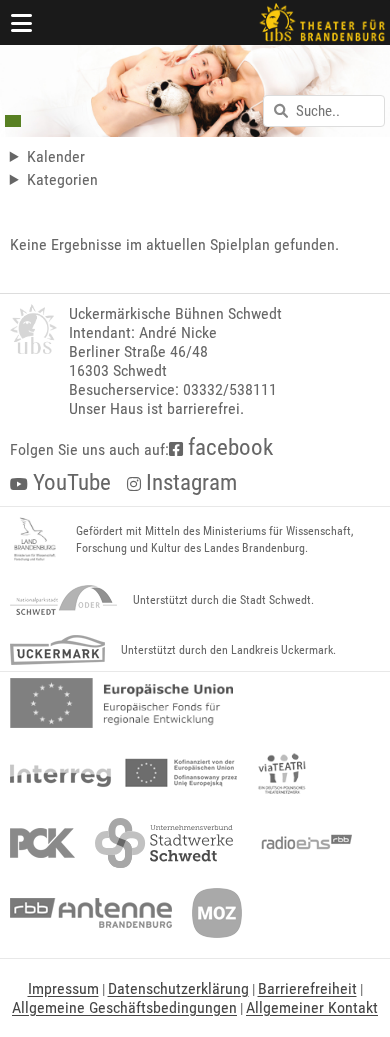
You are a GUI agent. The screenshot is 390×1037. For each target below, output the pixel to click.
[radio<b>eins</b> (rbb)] (302, 843)
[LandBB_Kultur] (35, 540)
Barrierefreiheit (307, 988)
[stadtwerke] (164, 843)
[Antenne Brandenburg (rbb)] (91, 913)
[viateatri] (282, 773)
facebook (228, 447)
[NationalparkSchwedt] (63, 600)
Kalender (56, 156)
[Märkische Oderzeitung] (217, 913)
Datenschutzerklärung (178, 988)
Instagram (189, 482)
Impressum (63, 988)
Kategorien (62, 179)
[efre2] (121, 703)
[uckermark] (57, 650)
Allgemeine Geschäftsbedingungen (124, 1007)
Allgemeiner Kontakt (312, 1007)
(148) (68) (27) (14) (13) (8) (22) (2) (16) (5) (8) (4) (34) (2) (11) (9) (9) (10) (116, 179)
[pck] (42, 843)
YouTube (69, 482)
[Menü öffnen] (22, 22)
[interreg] (123, 773)
